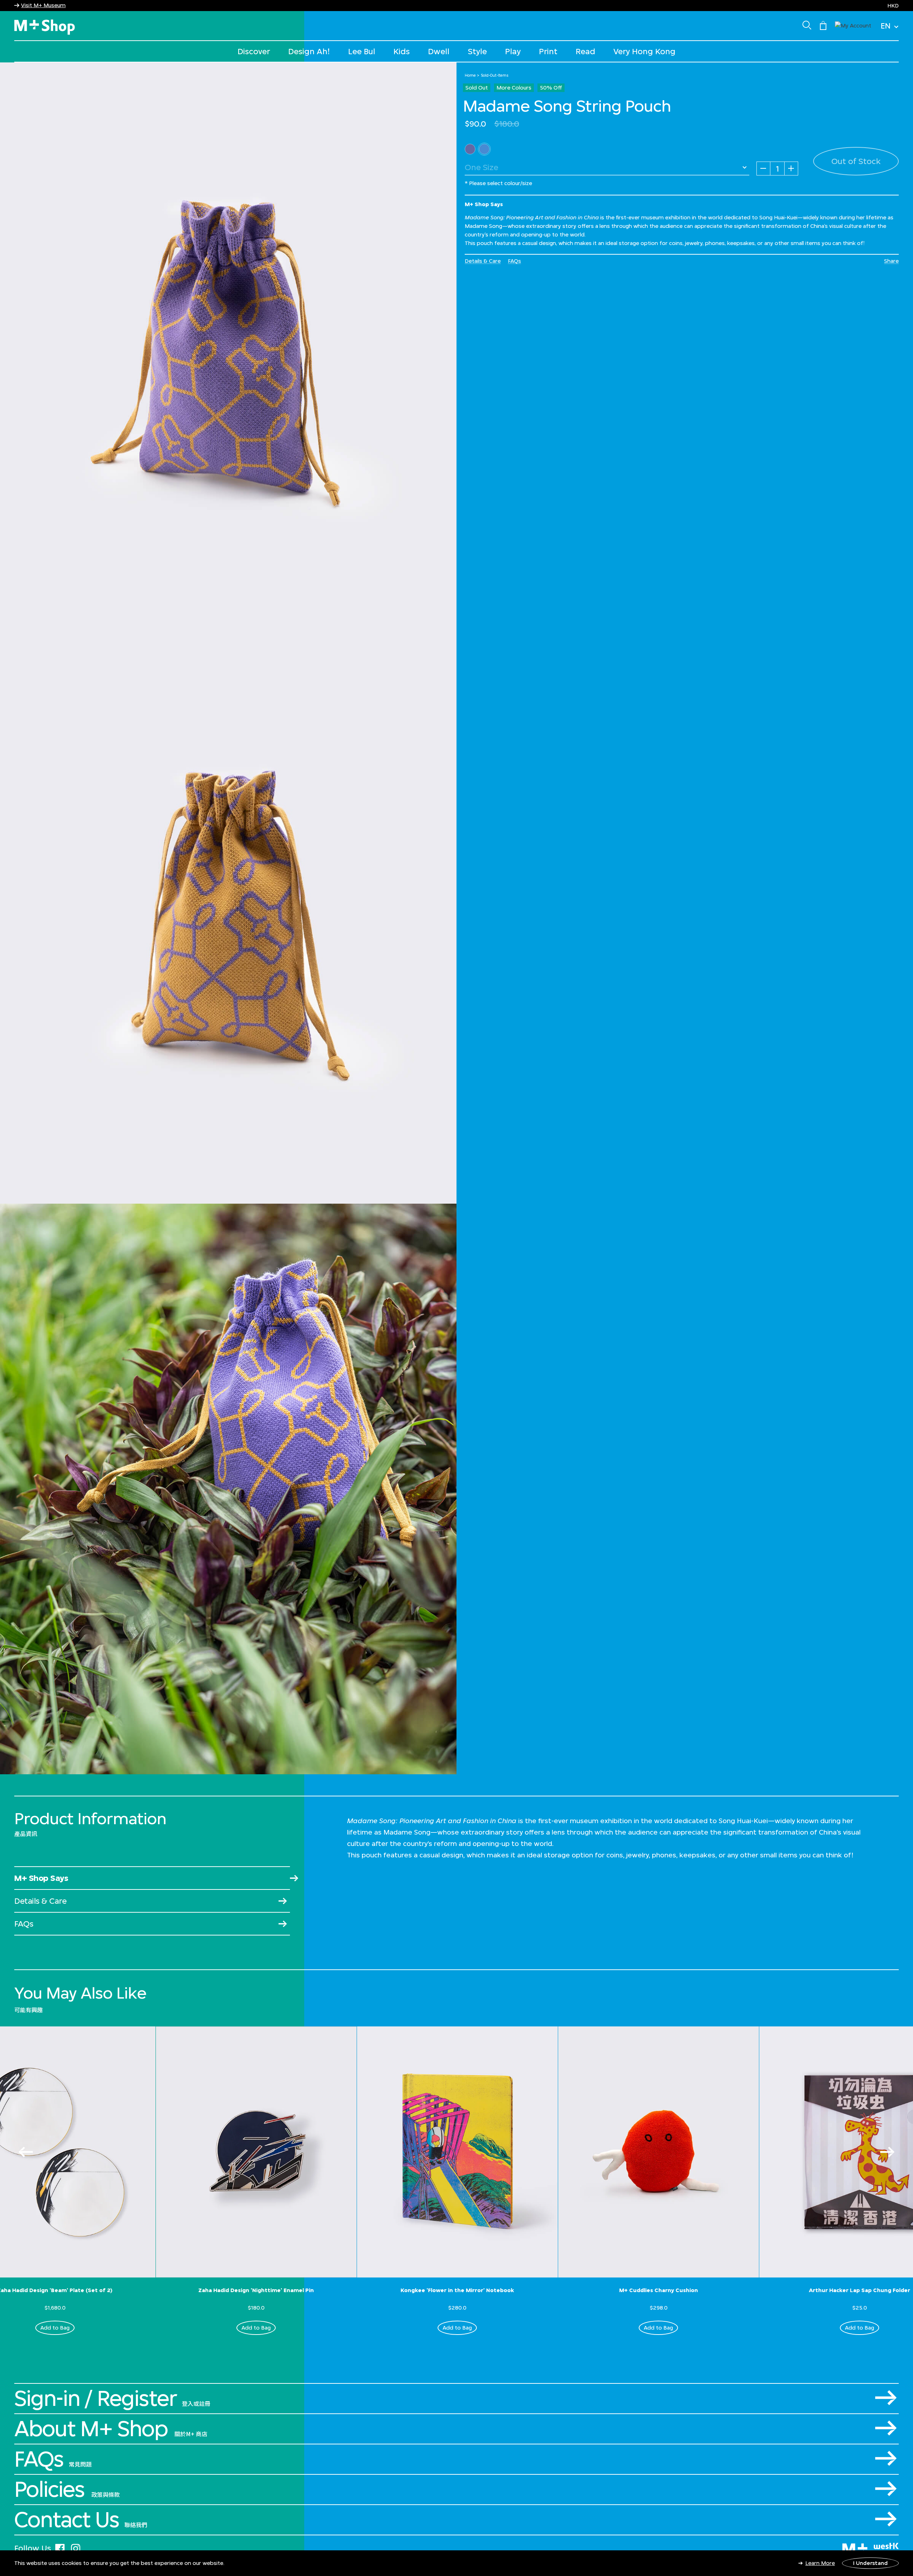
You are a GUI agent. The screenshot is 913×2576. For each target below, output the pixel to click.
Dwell (439, 51)
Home (470, 75)
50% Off (551, 88)
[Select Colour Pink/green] (470, 149)
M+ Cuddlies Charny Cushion (659, 2290)
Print (548, 51)
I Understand (870, 2563)
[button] (853, 25)
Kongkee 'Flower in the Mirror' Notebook (457, 2290)
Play (513, 51)
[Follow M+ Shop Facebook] (60, 2547)
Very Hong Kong (644, 51)
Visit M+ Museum (43, 5)
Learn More (820, 2563)
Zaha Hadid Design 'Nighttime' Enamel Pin (256, 2290)
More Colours (514, 88)
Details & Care (483, 261)
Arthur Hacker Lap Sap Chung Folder (860, 2290)
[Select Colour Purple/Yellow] (484, 149)
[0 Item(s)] (823, 25)
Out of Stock (856, 161)
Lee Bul (362, 51)
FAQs (514, 261)
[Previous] (26, 2152)
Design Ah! (309, 51)
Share (891, 261)
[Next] (887, 2152)
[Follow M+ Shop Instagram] (76, 2547)
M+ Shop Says (41, 1878)
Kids (402, 51)
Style (477, 51)
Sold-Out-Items (495, 75)
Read (585, 51)
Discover (254, 51)
